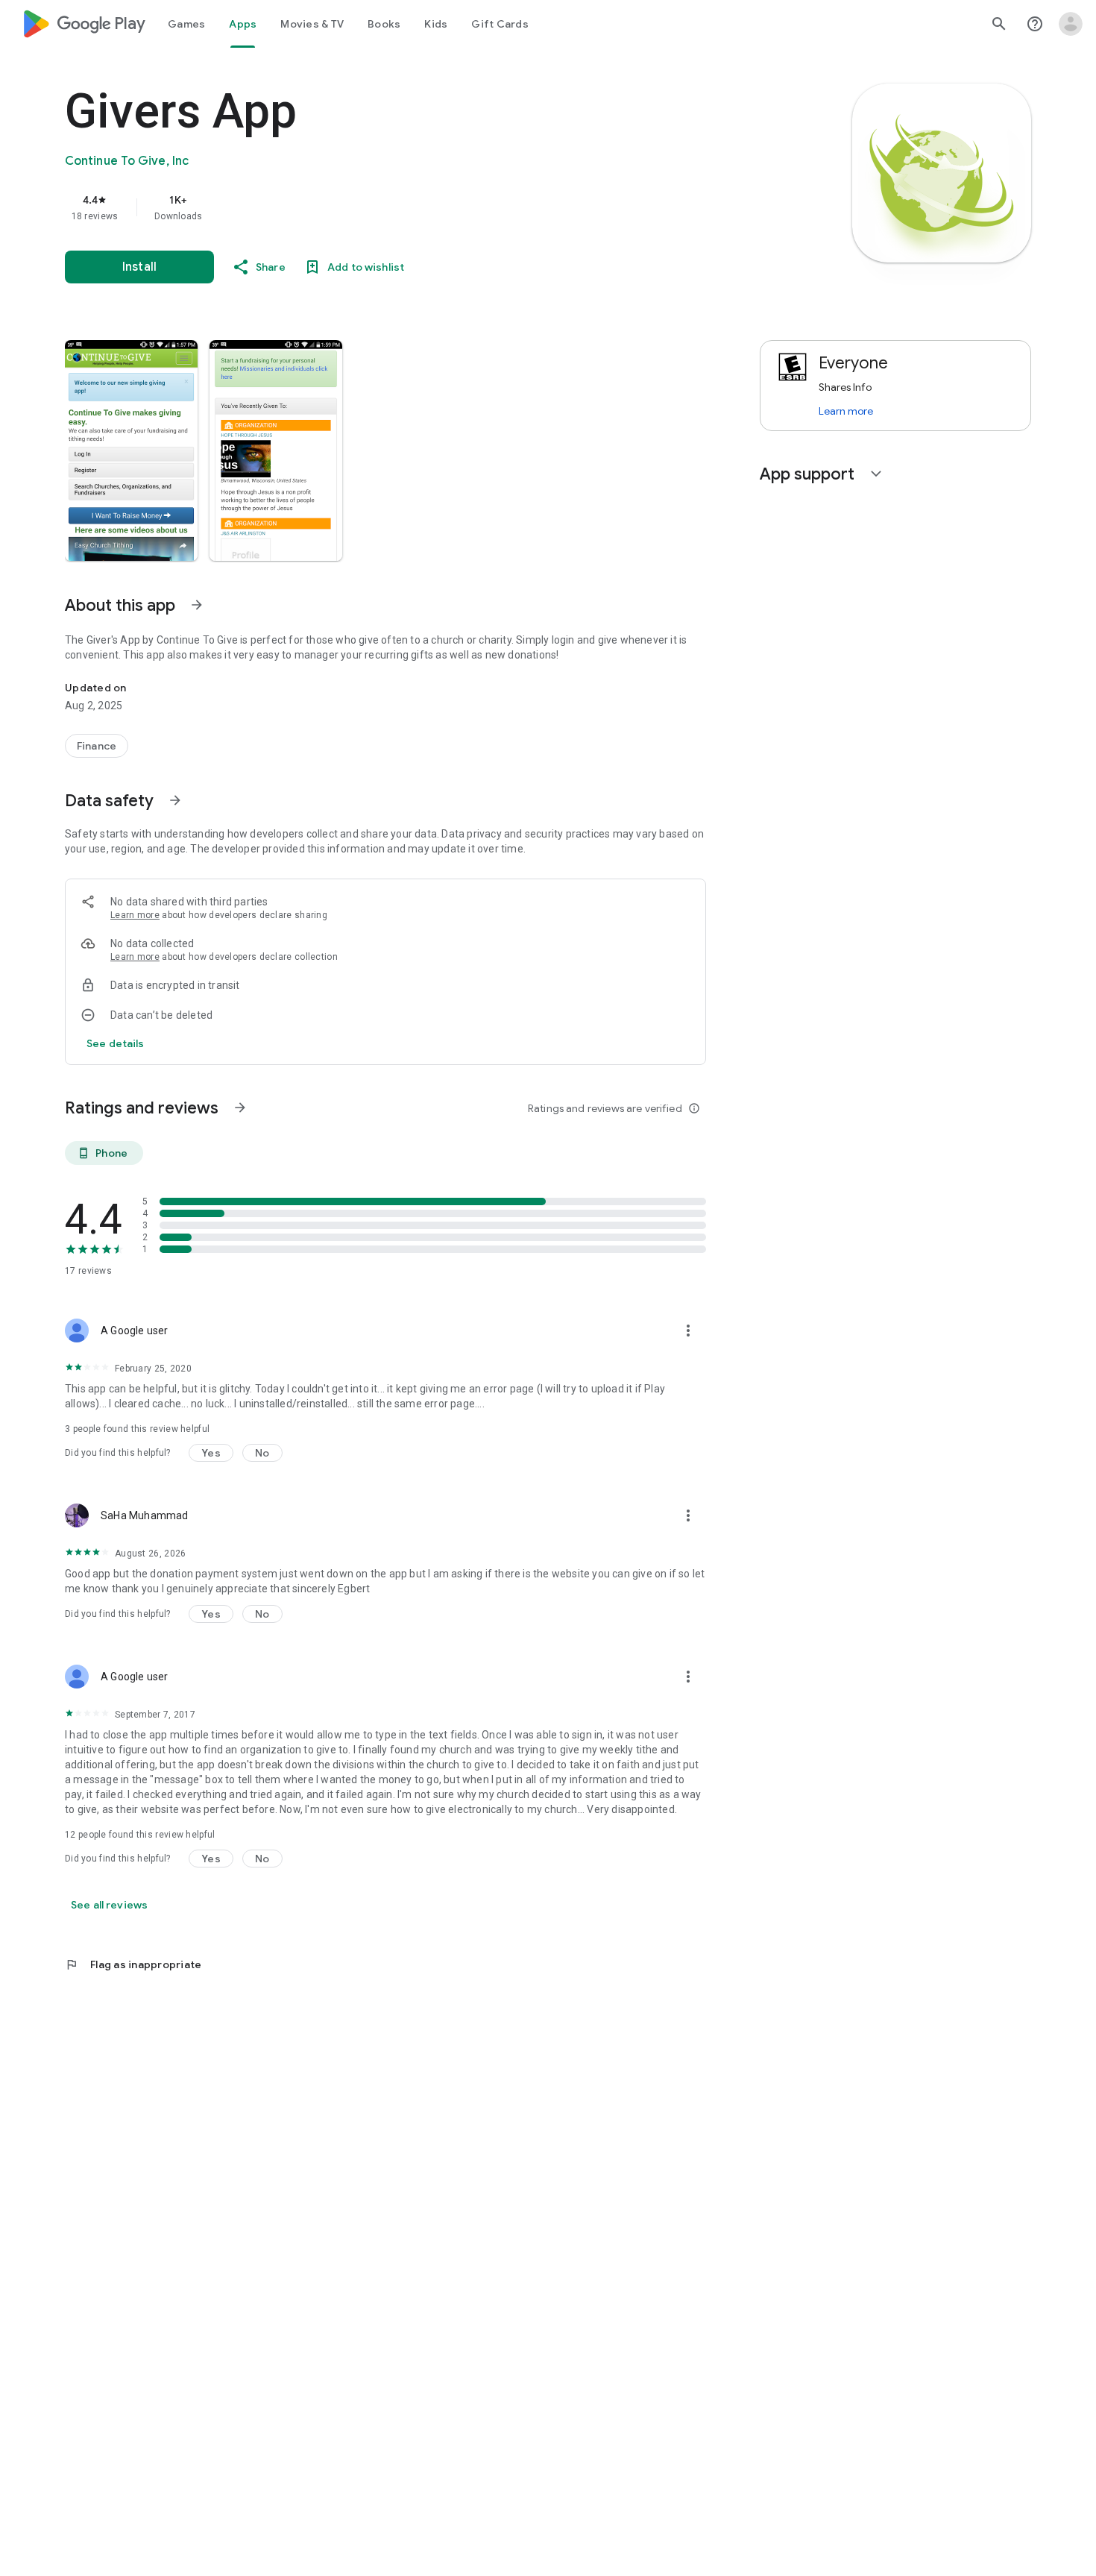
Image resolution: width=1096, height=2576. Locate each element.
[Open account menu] (1071, 24)
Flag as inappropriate (133, 1964)
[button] (131, 450)
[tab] (186, 24)
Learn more (135, 915)
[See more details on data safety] (116, 1043)
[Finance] (97, 746)
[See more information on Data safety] (175, 800)
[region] (363, 207)
